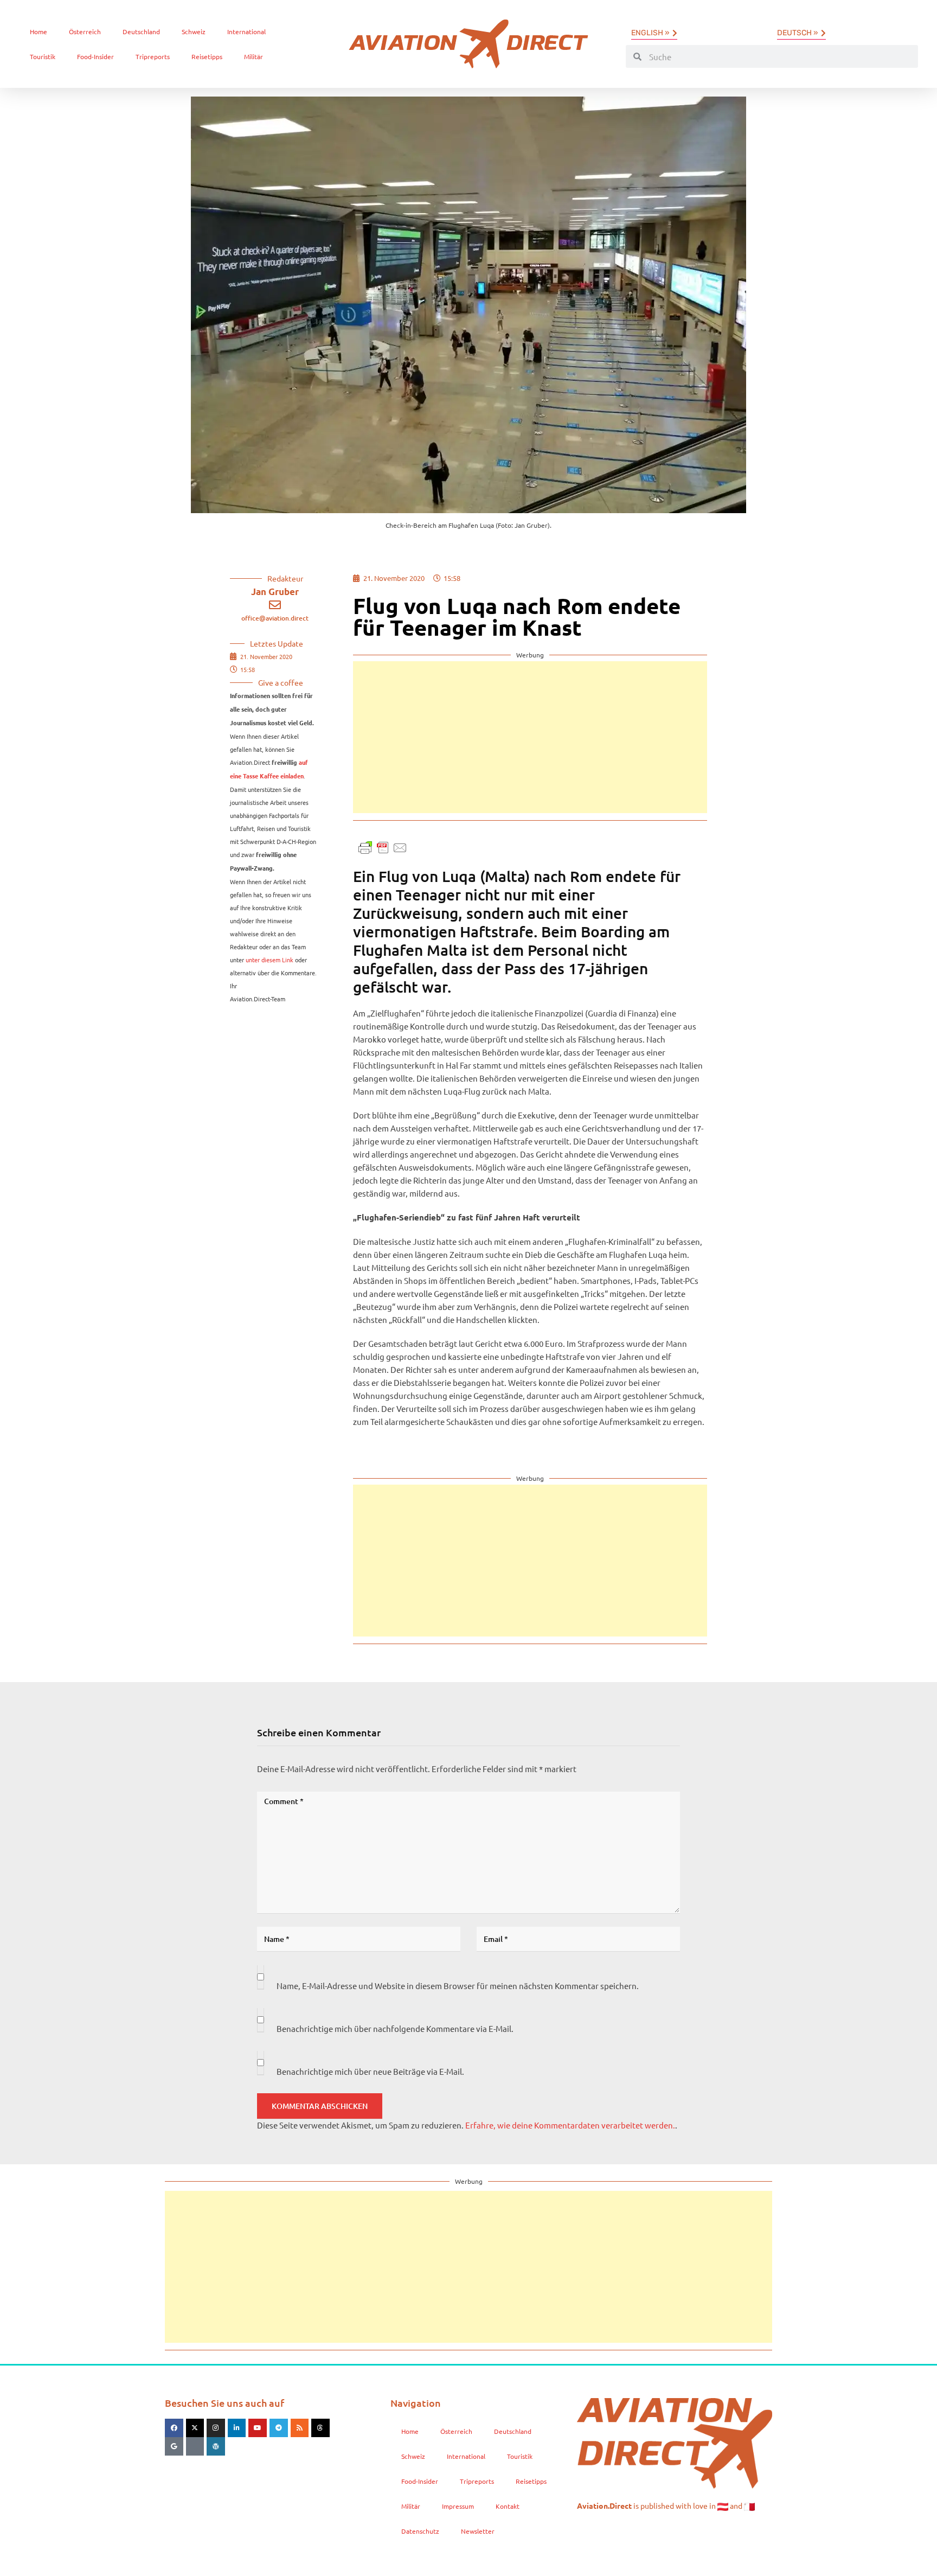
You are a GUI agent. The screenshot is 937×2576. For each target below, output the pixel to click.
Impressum (458, 2506)
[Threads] (320, 2428)
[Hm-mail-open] (195, 2446)
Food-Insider (95, 56)
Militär (253, 56)
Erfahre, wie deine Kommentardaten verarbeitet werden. (570, 2125)
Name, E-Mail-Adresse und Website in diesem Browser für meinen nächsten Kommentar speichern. (458, 1986)
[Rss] (300, 2428)
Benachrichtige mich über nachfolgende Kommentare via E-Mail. (395, 2028)
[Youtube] (258, 2428)
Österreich (85, 31)
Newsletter (478, 2531)
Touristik (43, 56)
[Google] (174, 2446)
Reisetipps (207, 56)
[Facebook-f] (174, 2428)
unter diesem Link (269, 960)
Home (38, 31)
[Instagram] (216, 2428)
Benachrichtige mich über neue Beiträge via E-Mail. (370, 2071)
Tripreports (153, 56)
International (246, 31)
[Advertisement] (530, 737)
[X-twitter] (195, 2428)
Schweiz (194, 31)
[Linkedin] (237, 2428)
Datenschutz (420, 2531)
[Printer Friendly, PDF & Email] (383, 846)
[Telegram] (279, 2428)
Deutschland (141, 31)
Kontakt (508, 2506)
